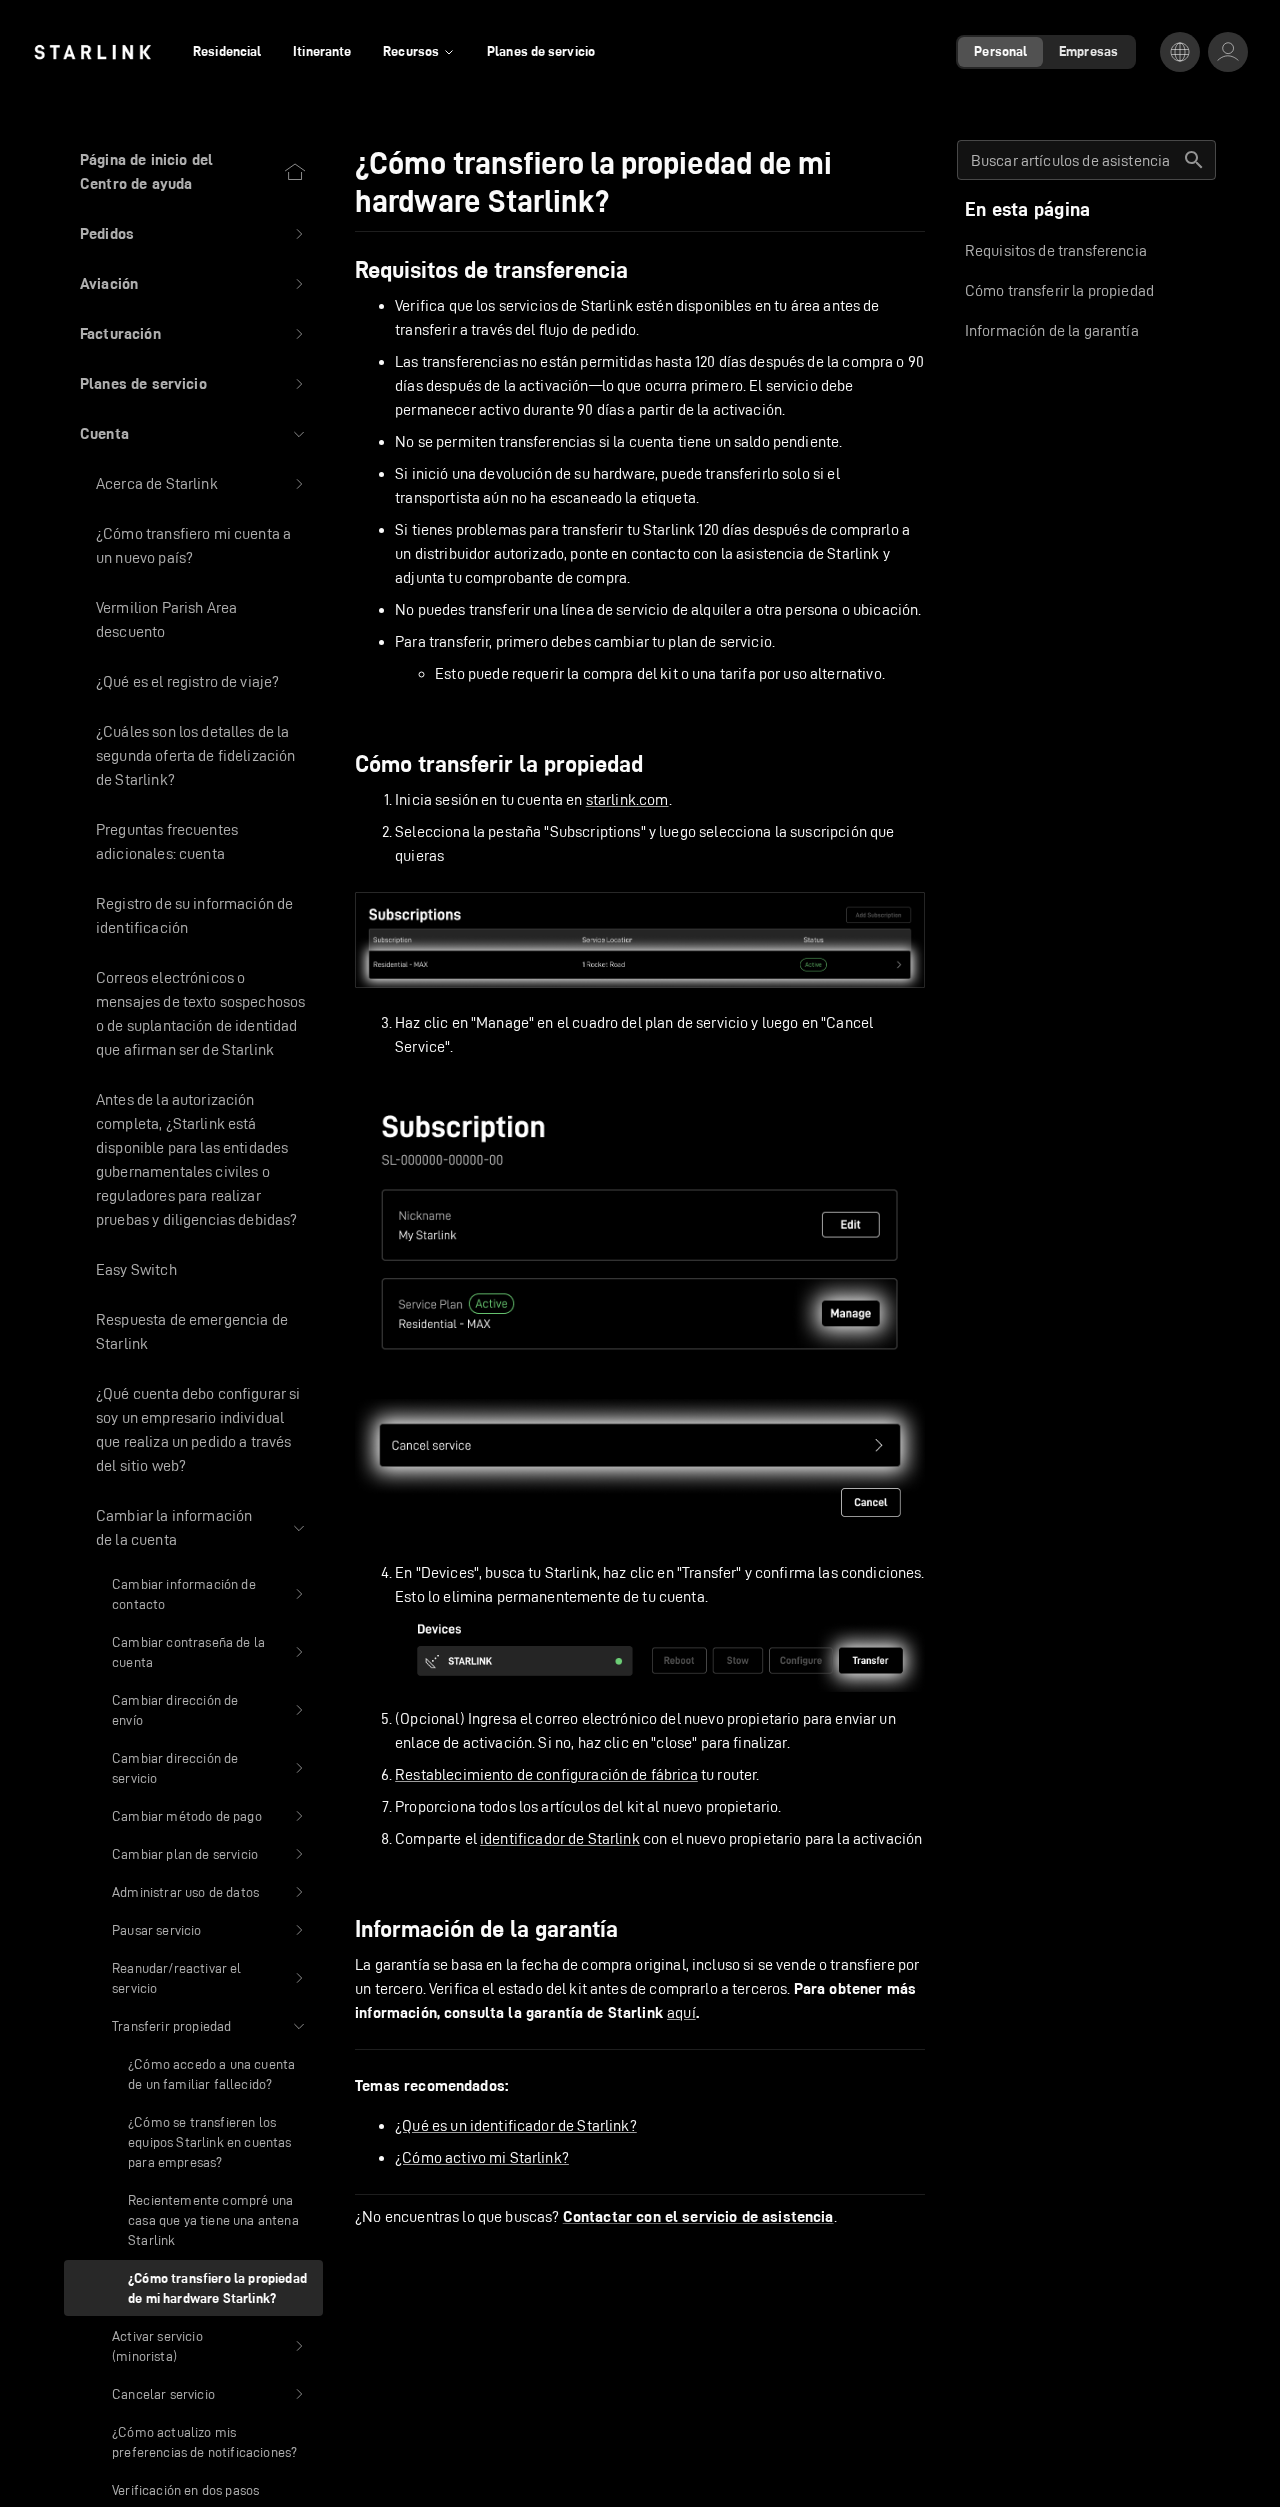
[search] (1194, 160)
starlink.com (627, 799)
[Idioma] (1180, 52)
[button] (193, 234)
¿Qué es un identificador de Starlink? (516, 2125)
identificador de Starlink (560, 1838)
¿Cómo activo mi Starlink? (482, 2157)
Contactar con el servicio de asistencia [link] (698, 2217)
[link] (92, 52)
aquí (681, 2012)
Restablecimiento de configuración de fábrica (546, 1774)
